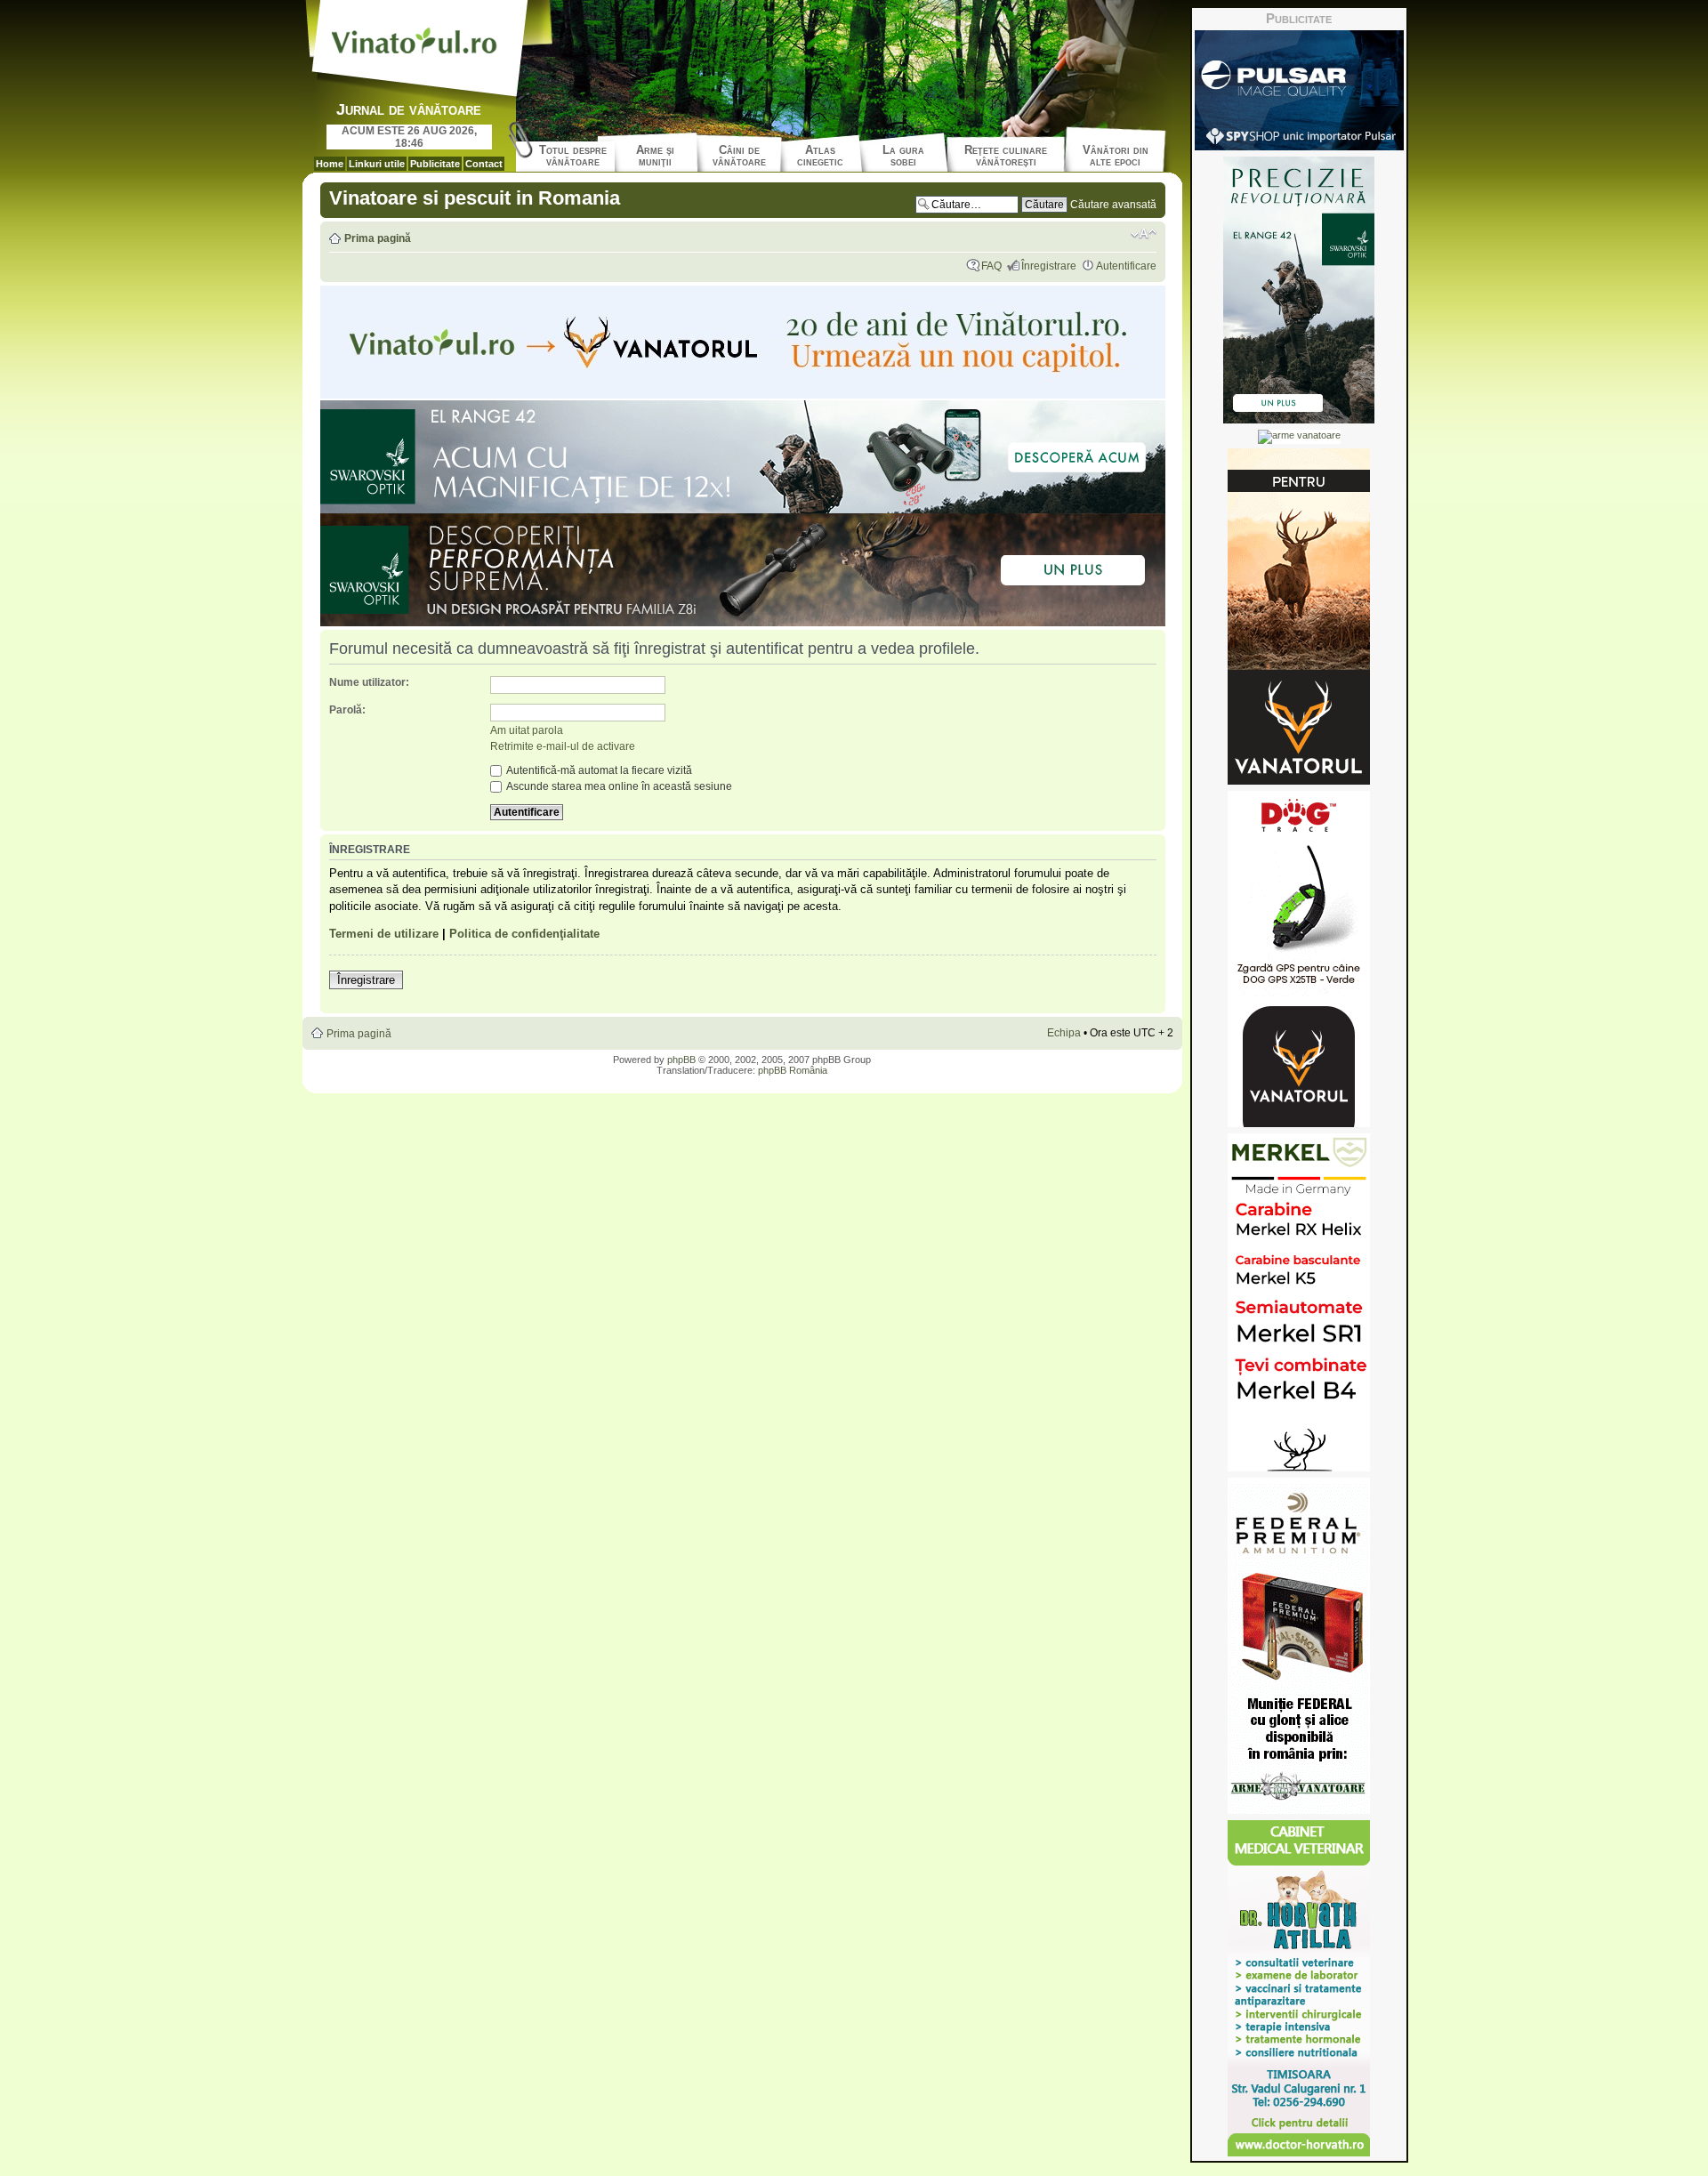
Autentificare (1126, 266)
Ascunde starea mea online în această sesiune (618, 786)
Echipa (1064, 1033)
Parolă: (347, 710)
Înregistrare (1049, 266)
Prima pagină (378, 238)
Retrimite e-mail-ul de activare (563, 746)
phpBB (681, 1060)
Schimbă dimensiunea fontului (1144, 234)
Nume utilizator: (369, 682)
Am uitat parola (527, 730)
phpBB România (793, 1070)
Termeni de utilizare (384, 934)
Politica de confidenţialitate (524, 934)
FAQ (991, 266)
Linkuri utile (377, 164)
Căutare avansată (1113, 205)
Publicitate (435, 164)
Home (330, 164)
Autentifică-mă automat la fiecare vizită (598, 770)
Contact (484, 164)
